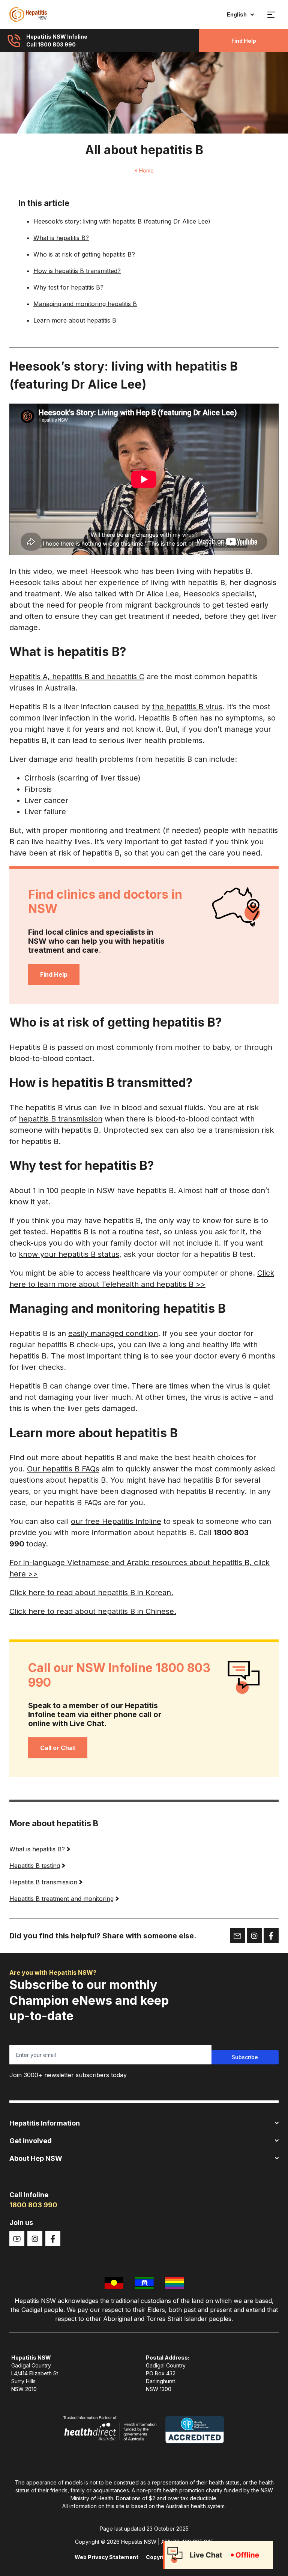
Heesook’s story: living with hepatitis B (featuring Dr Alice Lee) (122, 221)
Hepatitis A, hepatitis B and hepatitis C (77, 677)
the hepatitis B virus (187, 707)
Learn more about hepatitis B (75, 320)
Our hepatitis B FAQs (63, 1469)
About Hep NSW (36, 2158)
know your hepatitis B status (69, 1254)
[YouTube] (17, 2239)
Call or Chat (58, 1748)
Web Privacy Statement (106, 2557)
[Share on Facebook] (271, 1936)
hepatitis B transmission (61, 1119)
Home (146, 170)
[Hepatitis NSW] (28, 14)
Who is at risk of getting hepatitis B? (84, 254)
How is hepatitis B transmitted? (77, 271)
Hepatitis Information (45, 2123)
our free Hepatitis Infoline (116, 1521)
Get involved (31, 2141)
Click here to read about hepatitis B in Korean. (91, 1593)
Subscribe (245, 2057)
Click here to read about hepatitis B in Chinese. (93, 1611)
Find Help (244, 41)
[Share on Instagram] (254, 1936)
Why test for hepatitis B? (68, 287)
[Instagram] (35, 2239)
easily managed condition (113, 1333)
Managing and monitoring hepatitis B (85, 304)
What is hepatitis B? (61, 238)
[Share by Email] (237, 1936)
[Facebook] (53, 2239)
